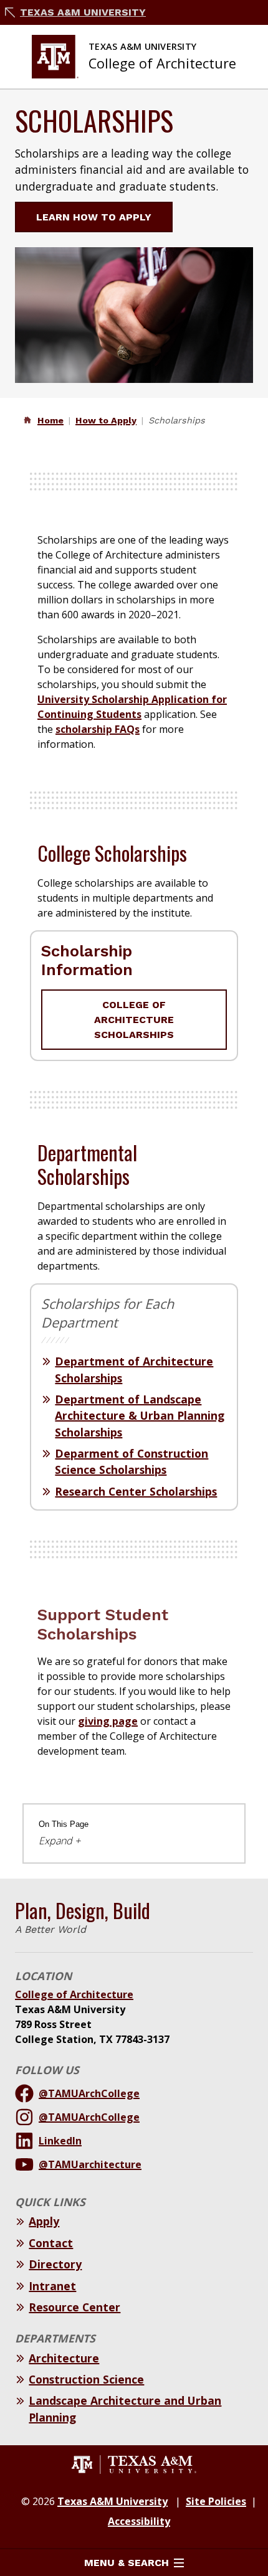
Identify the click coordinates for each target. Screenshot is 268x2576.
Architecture (64, 2358)
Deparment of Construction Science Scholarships (132, 1461)
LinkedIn (60, 2141)
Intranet (52, 2286)
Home (50, 420)
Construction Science (86, 2379)
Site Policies (216, 2501)
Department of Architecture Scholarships (134, 1369)
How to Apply (106, 420)
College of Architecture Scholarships (134, 1020)
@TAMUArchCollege (89, 2093)
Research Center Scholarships (136, 1491)
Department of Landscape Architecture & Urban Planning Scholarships (140, 1416)
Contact (51, 2243)
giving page (108, 1721)
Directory (55, 2264)
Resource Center (74, 2307)
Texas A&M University (83, 12)
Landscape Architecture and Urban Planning (125, 2409)
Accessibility (139, 2521)
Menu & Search (127, 2563)
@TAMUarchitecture (90, 2164)
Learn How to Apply (94, 217)
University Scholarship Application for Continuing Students (132, 707)
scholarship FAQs (98, 729)
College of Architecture (74, 1994)
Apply (44, 2221)
